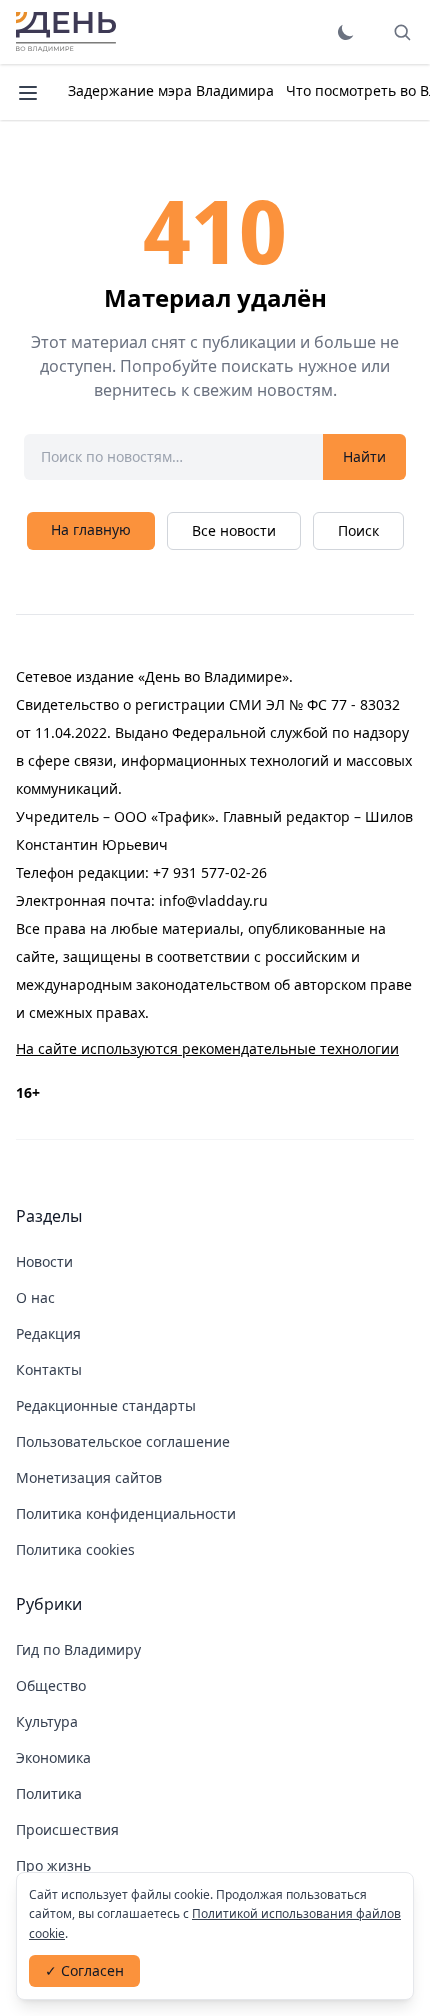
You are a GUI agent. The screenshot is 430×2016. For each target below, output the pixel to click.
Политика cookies (75, 1549)
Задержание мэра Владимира (171, 90)
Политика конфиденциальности (126, 1513)
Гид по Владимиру (78, 1649)
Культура (47, 1721)
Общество (51, 1685)
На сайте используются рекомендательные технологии (207, 1048)
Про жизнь (53, 1865)
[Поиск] (402, 32)
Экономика (53, 1757)
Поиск (358, 530)
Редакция (48, 1333)
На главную (91, 529)
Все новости (234, 530)
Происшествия (67, 1829)
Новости (44, 1261)
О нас (35, 1297)
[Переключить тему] (346, 32)
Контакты (49, 1369)
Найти (364, 456)
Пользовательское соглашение (123, 1441)
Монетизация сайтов (89, 1477)
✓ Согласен (84, 1970)
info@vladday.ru (213, 900)
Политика (49, 1793)
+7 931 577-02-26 (210, 872)
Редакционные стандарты (106, 1405)
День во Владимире (66, 32)
